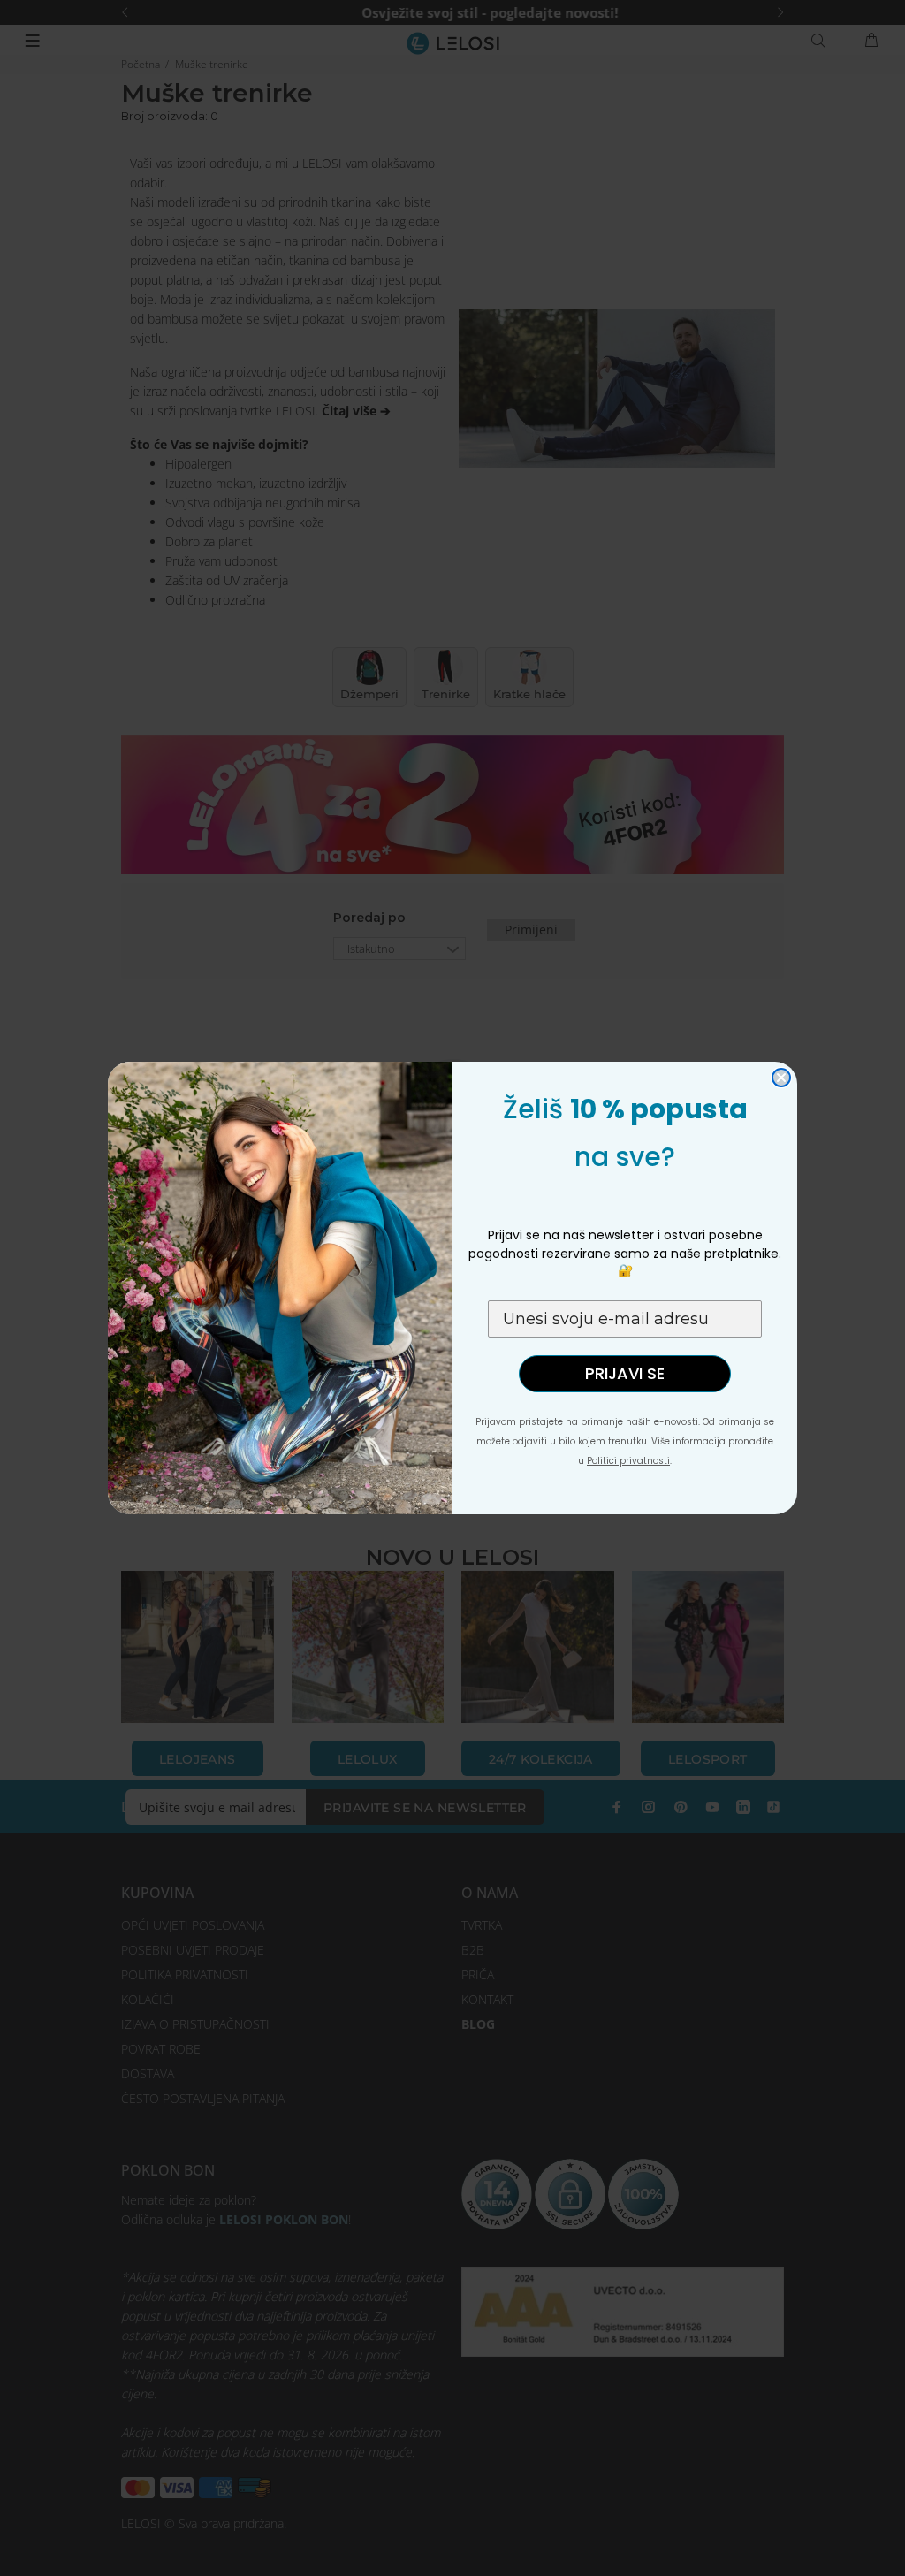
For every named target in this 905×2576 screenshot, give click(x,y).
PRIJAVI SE (625, 1373)
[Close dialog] (781, 1078)
